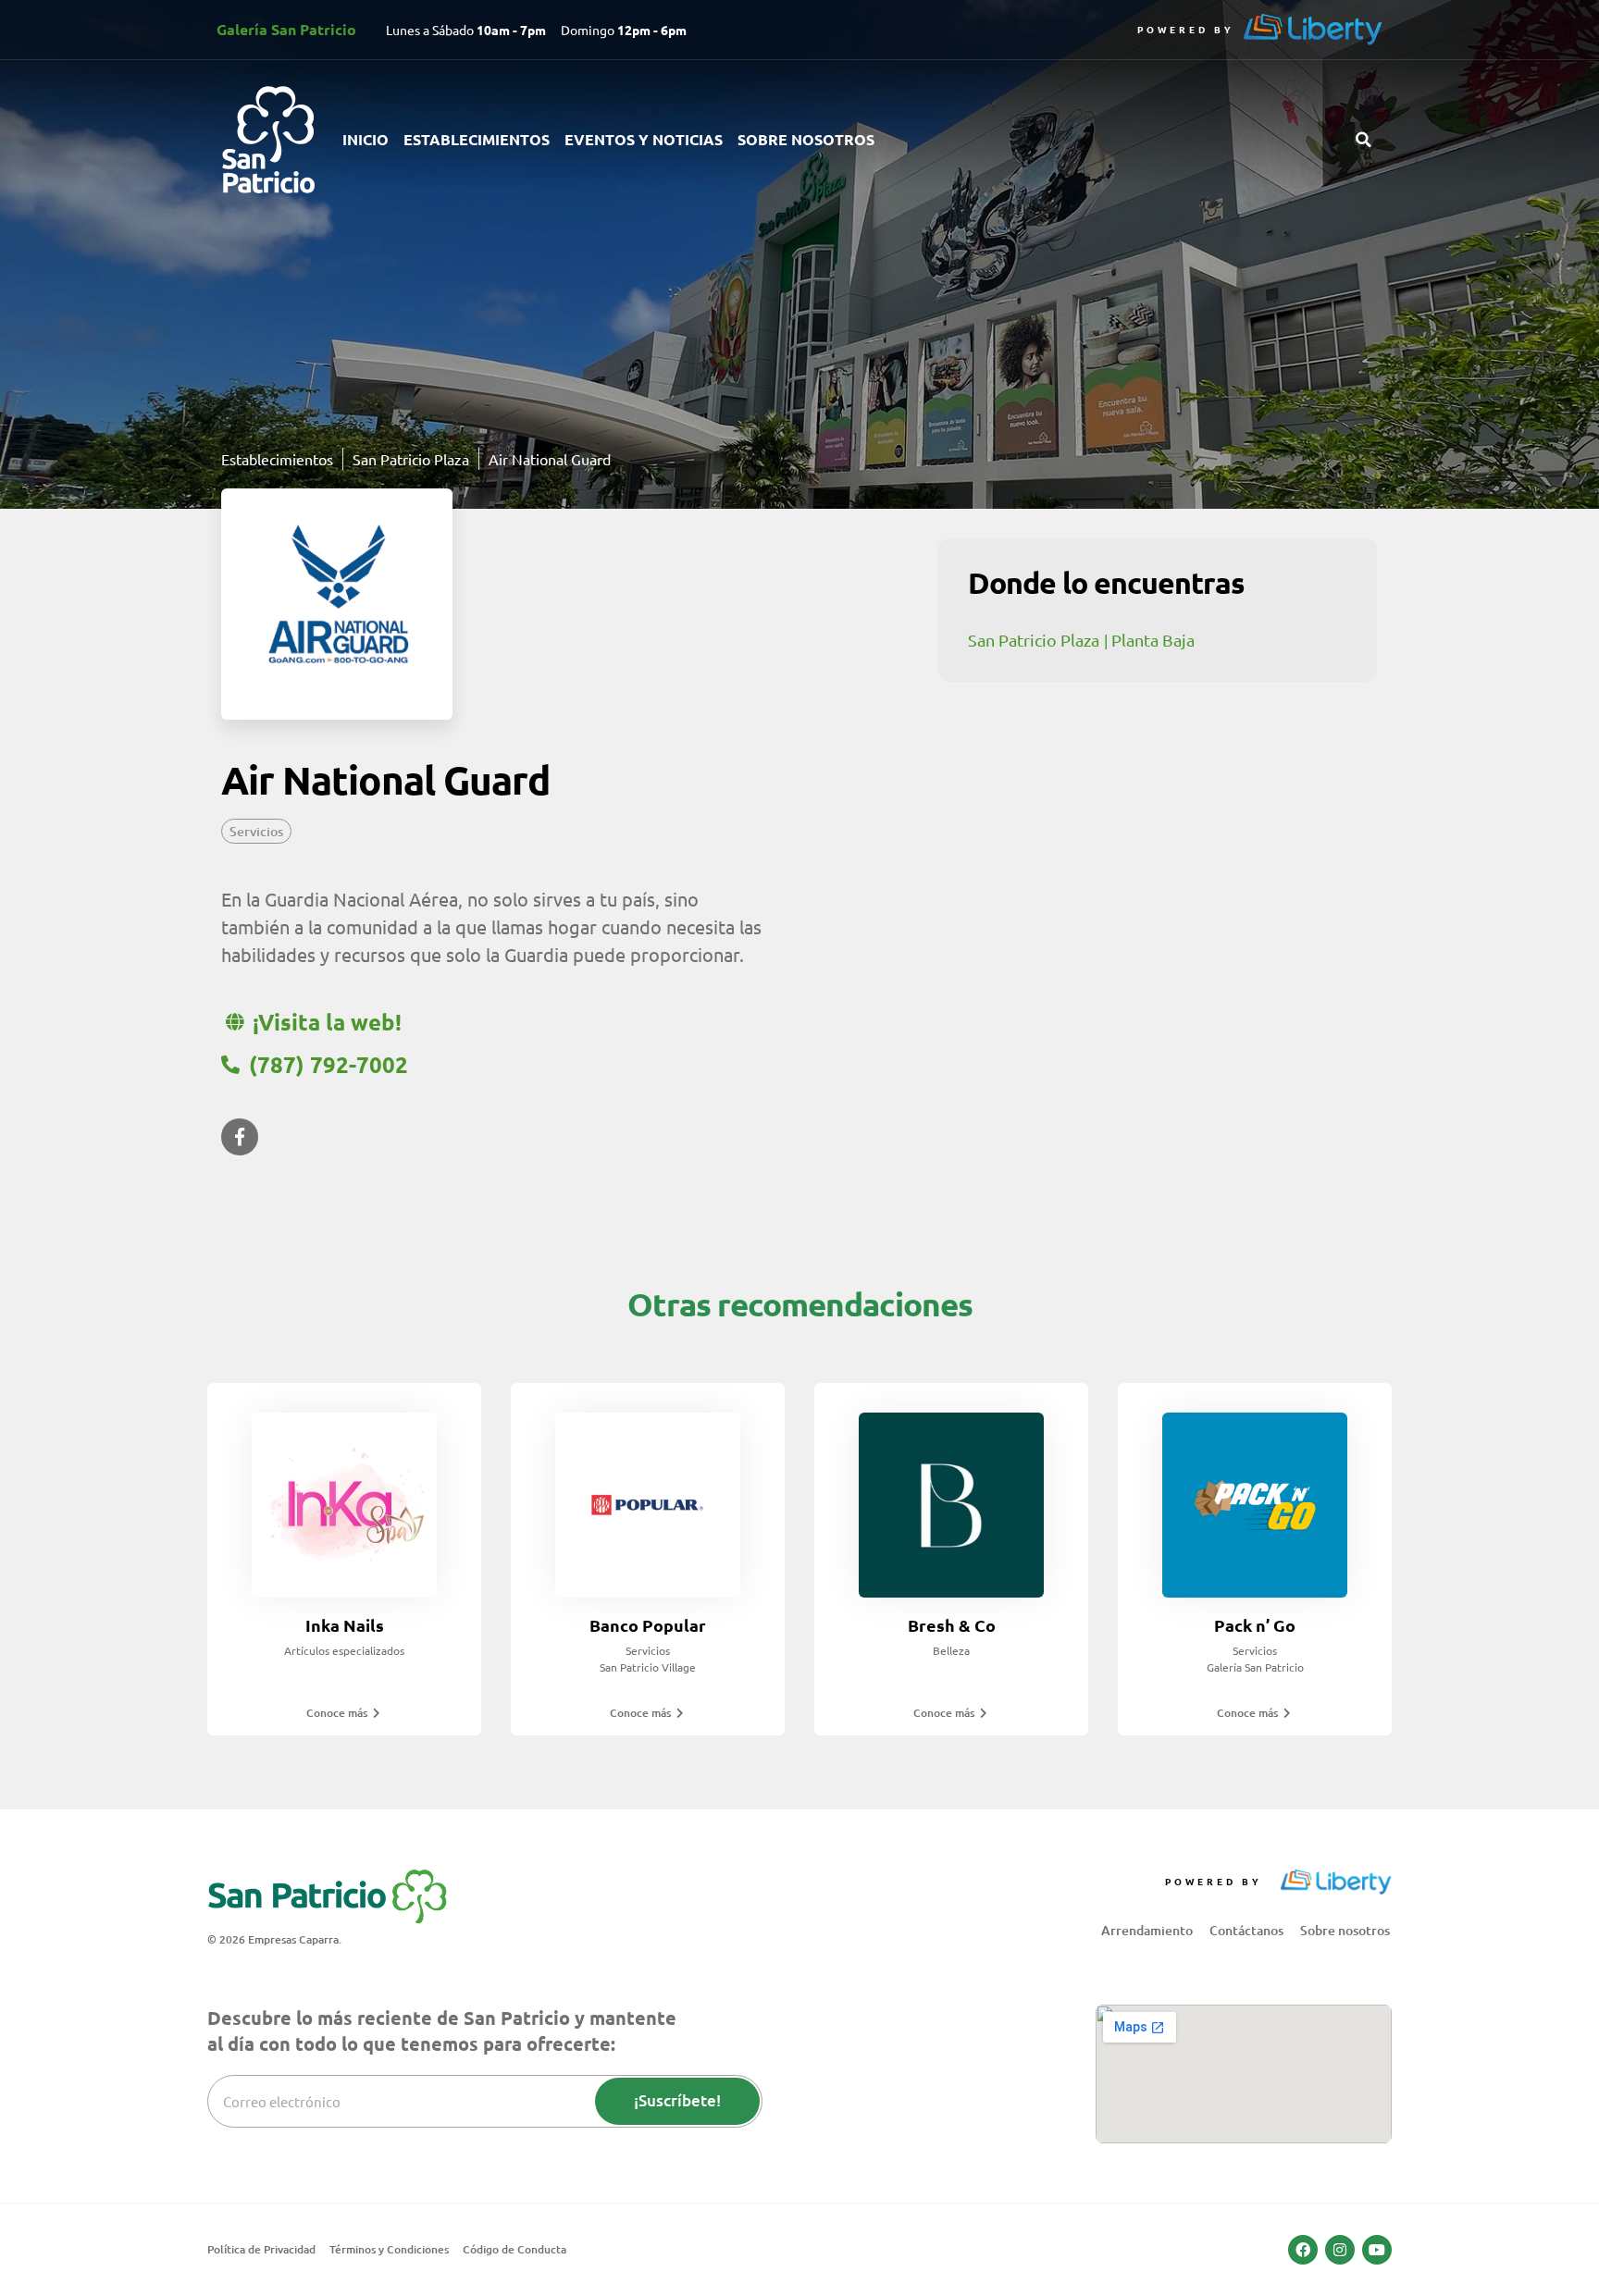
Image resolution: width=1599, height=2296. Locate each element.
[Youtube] (1377, 2250)
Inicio (366, 139)
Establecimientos (477, 139)
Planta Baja (1153, 640)
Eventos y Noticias (644, 139)
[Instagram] (1340, 2250)
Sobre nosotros (806, 139)
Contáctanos (1246, 1930)
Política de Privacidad (261, 2249)
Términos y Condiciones (389, 2249)
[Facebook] (1303, 2250)
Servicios (256, 831)
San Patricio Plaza (1034, 640)
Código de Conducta (514, 2249)
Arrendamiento (1147, 1930)
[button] (1363, 140)
